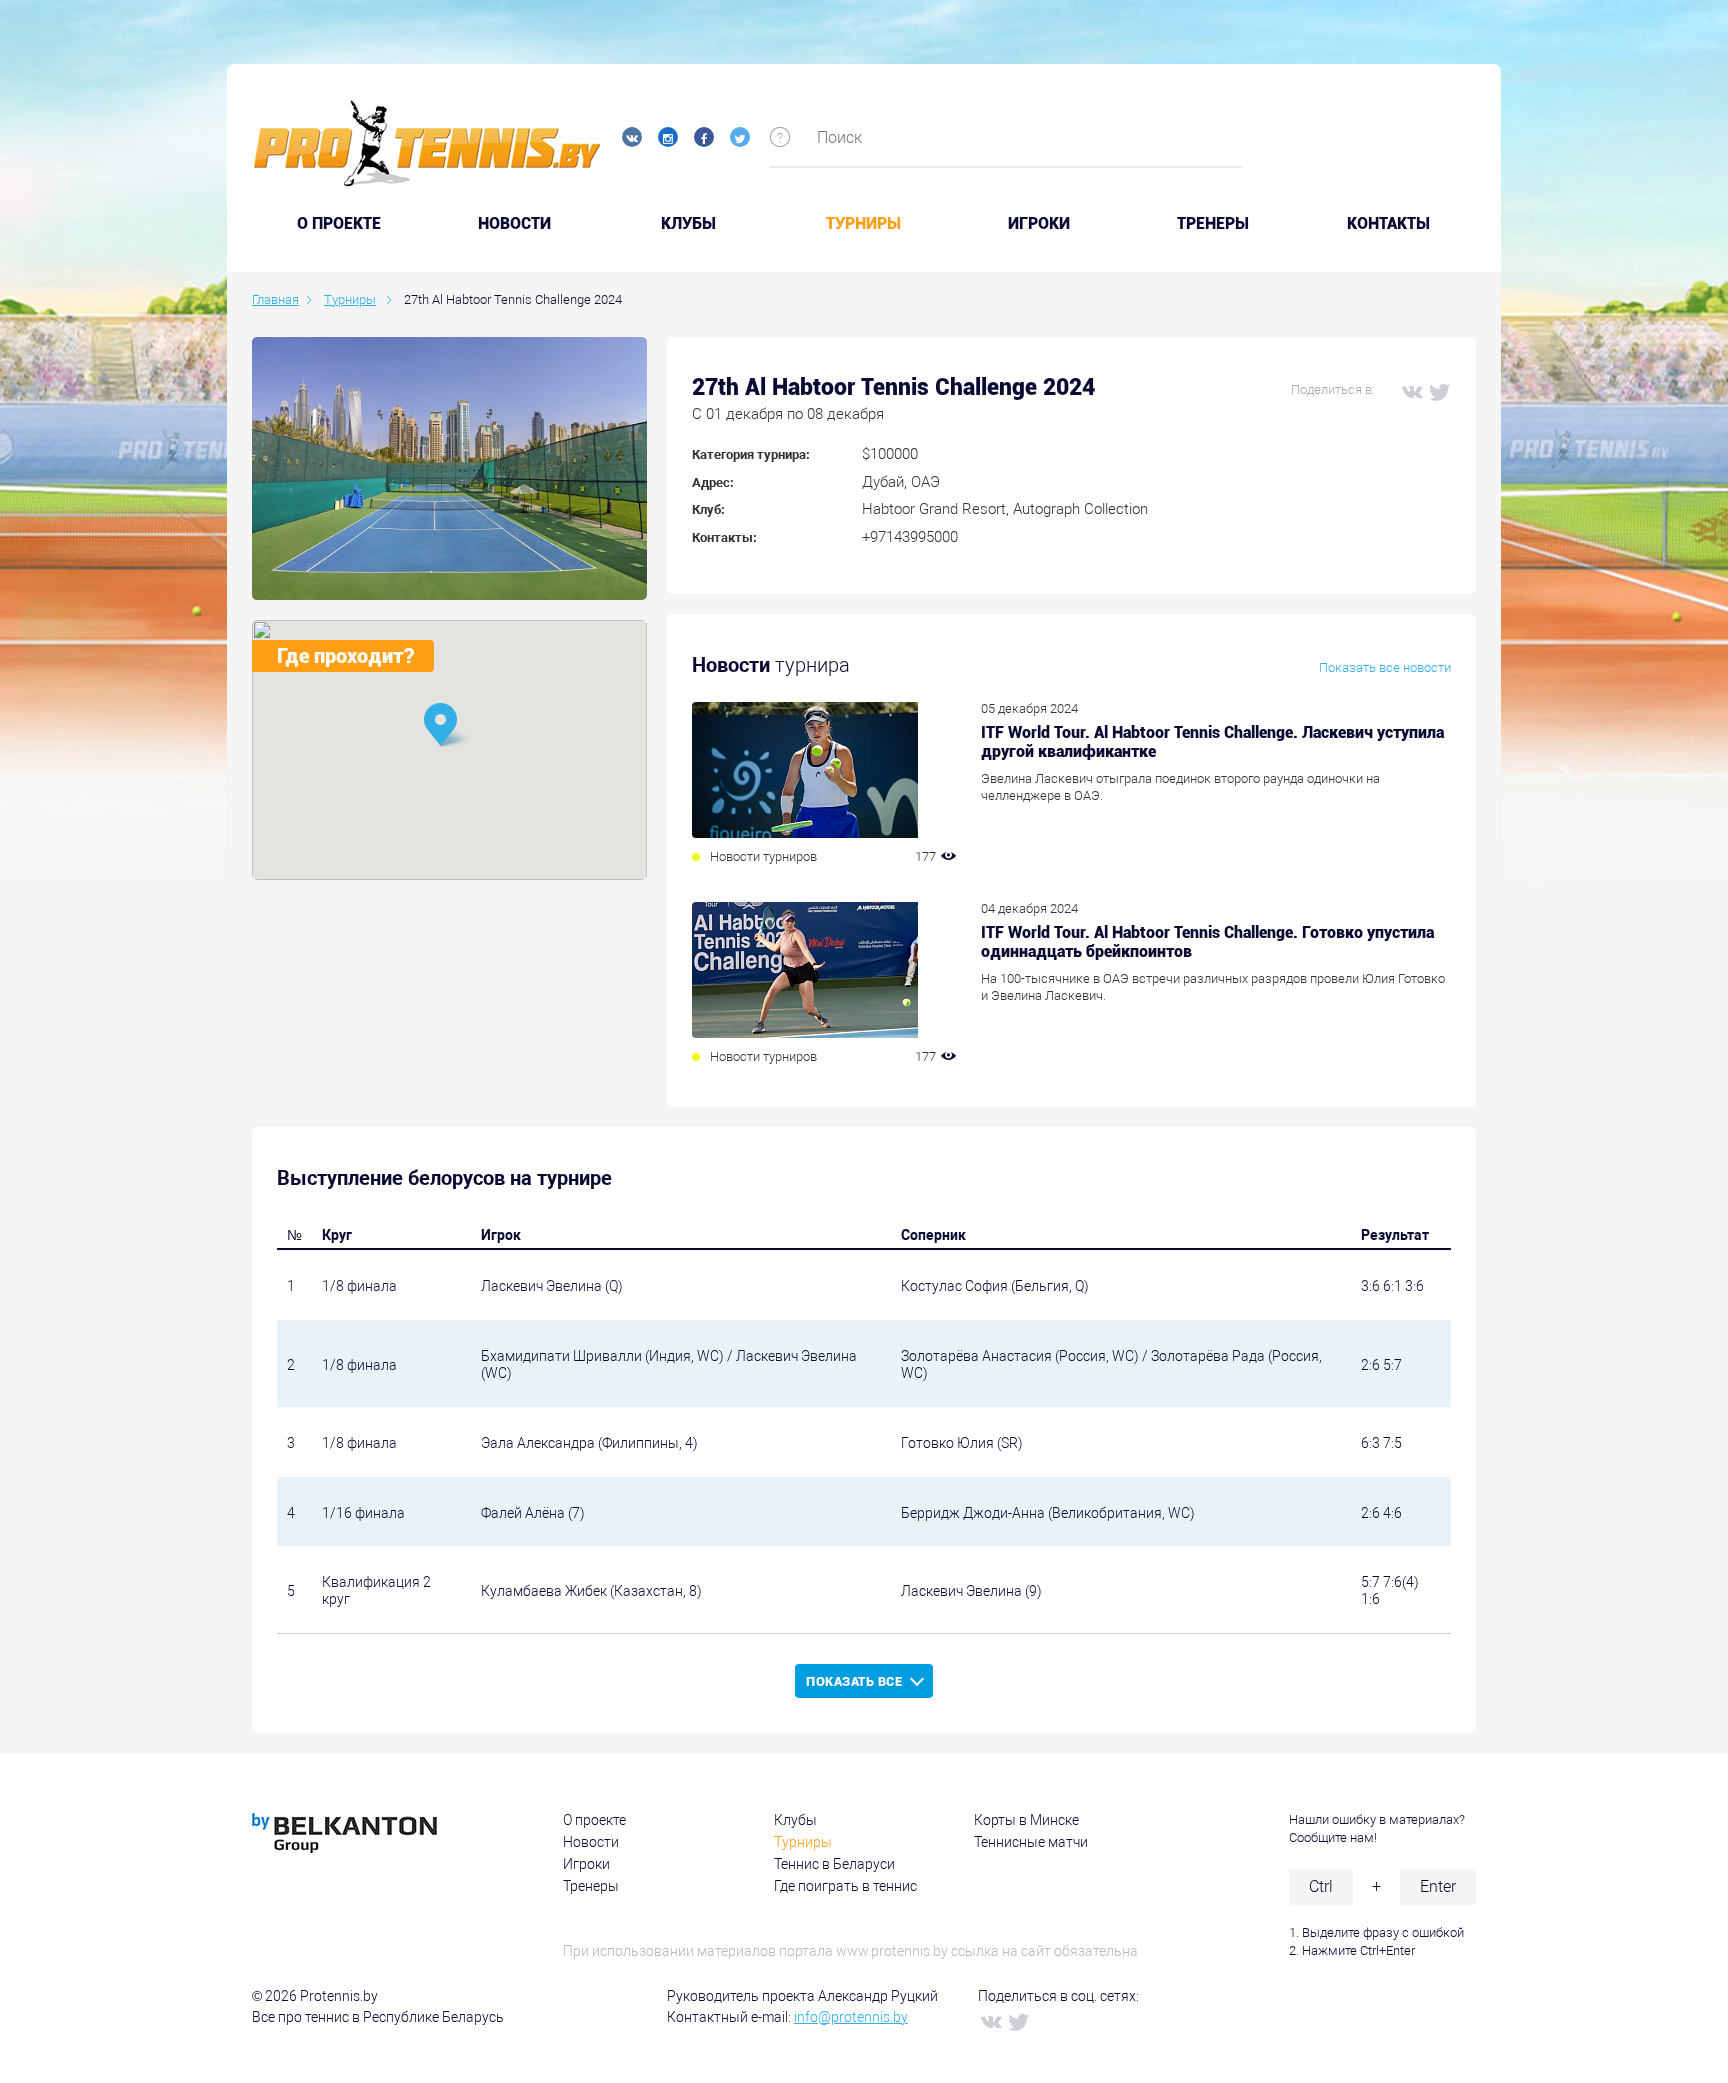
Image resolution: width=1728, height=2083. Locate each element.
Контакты (1388, 224)
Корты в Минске (1026, 1820)
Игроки (1039, 224)
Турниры (863, 224)
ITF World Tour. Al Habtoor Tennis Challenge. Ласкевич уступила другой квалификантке (1212, 742)
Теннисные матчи (1031, 1842)
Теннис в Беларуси (834, 1864)
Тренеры (1213, 224)
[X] (1439, 391)
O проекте (339, 224)
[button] (449, 726)
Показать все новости (1385, 667)
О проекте (594, 1820)
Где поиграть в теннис (845, 1886)
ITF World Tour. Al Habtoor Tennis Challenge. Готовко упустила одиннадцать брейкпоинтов (1207, 942)
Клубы (688, 224)
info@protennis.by (851, 2017)
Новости (514, 224)
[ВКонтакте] (1411, 391)
